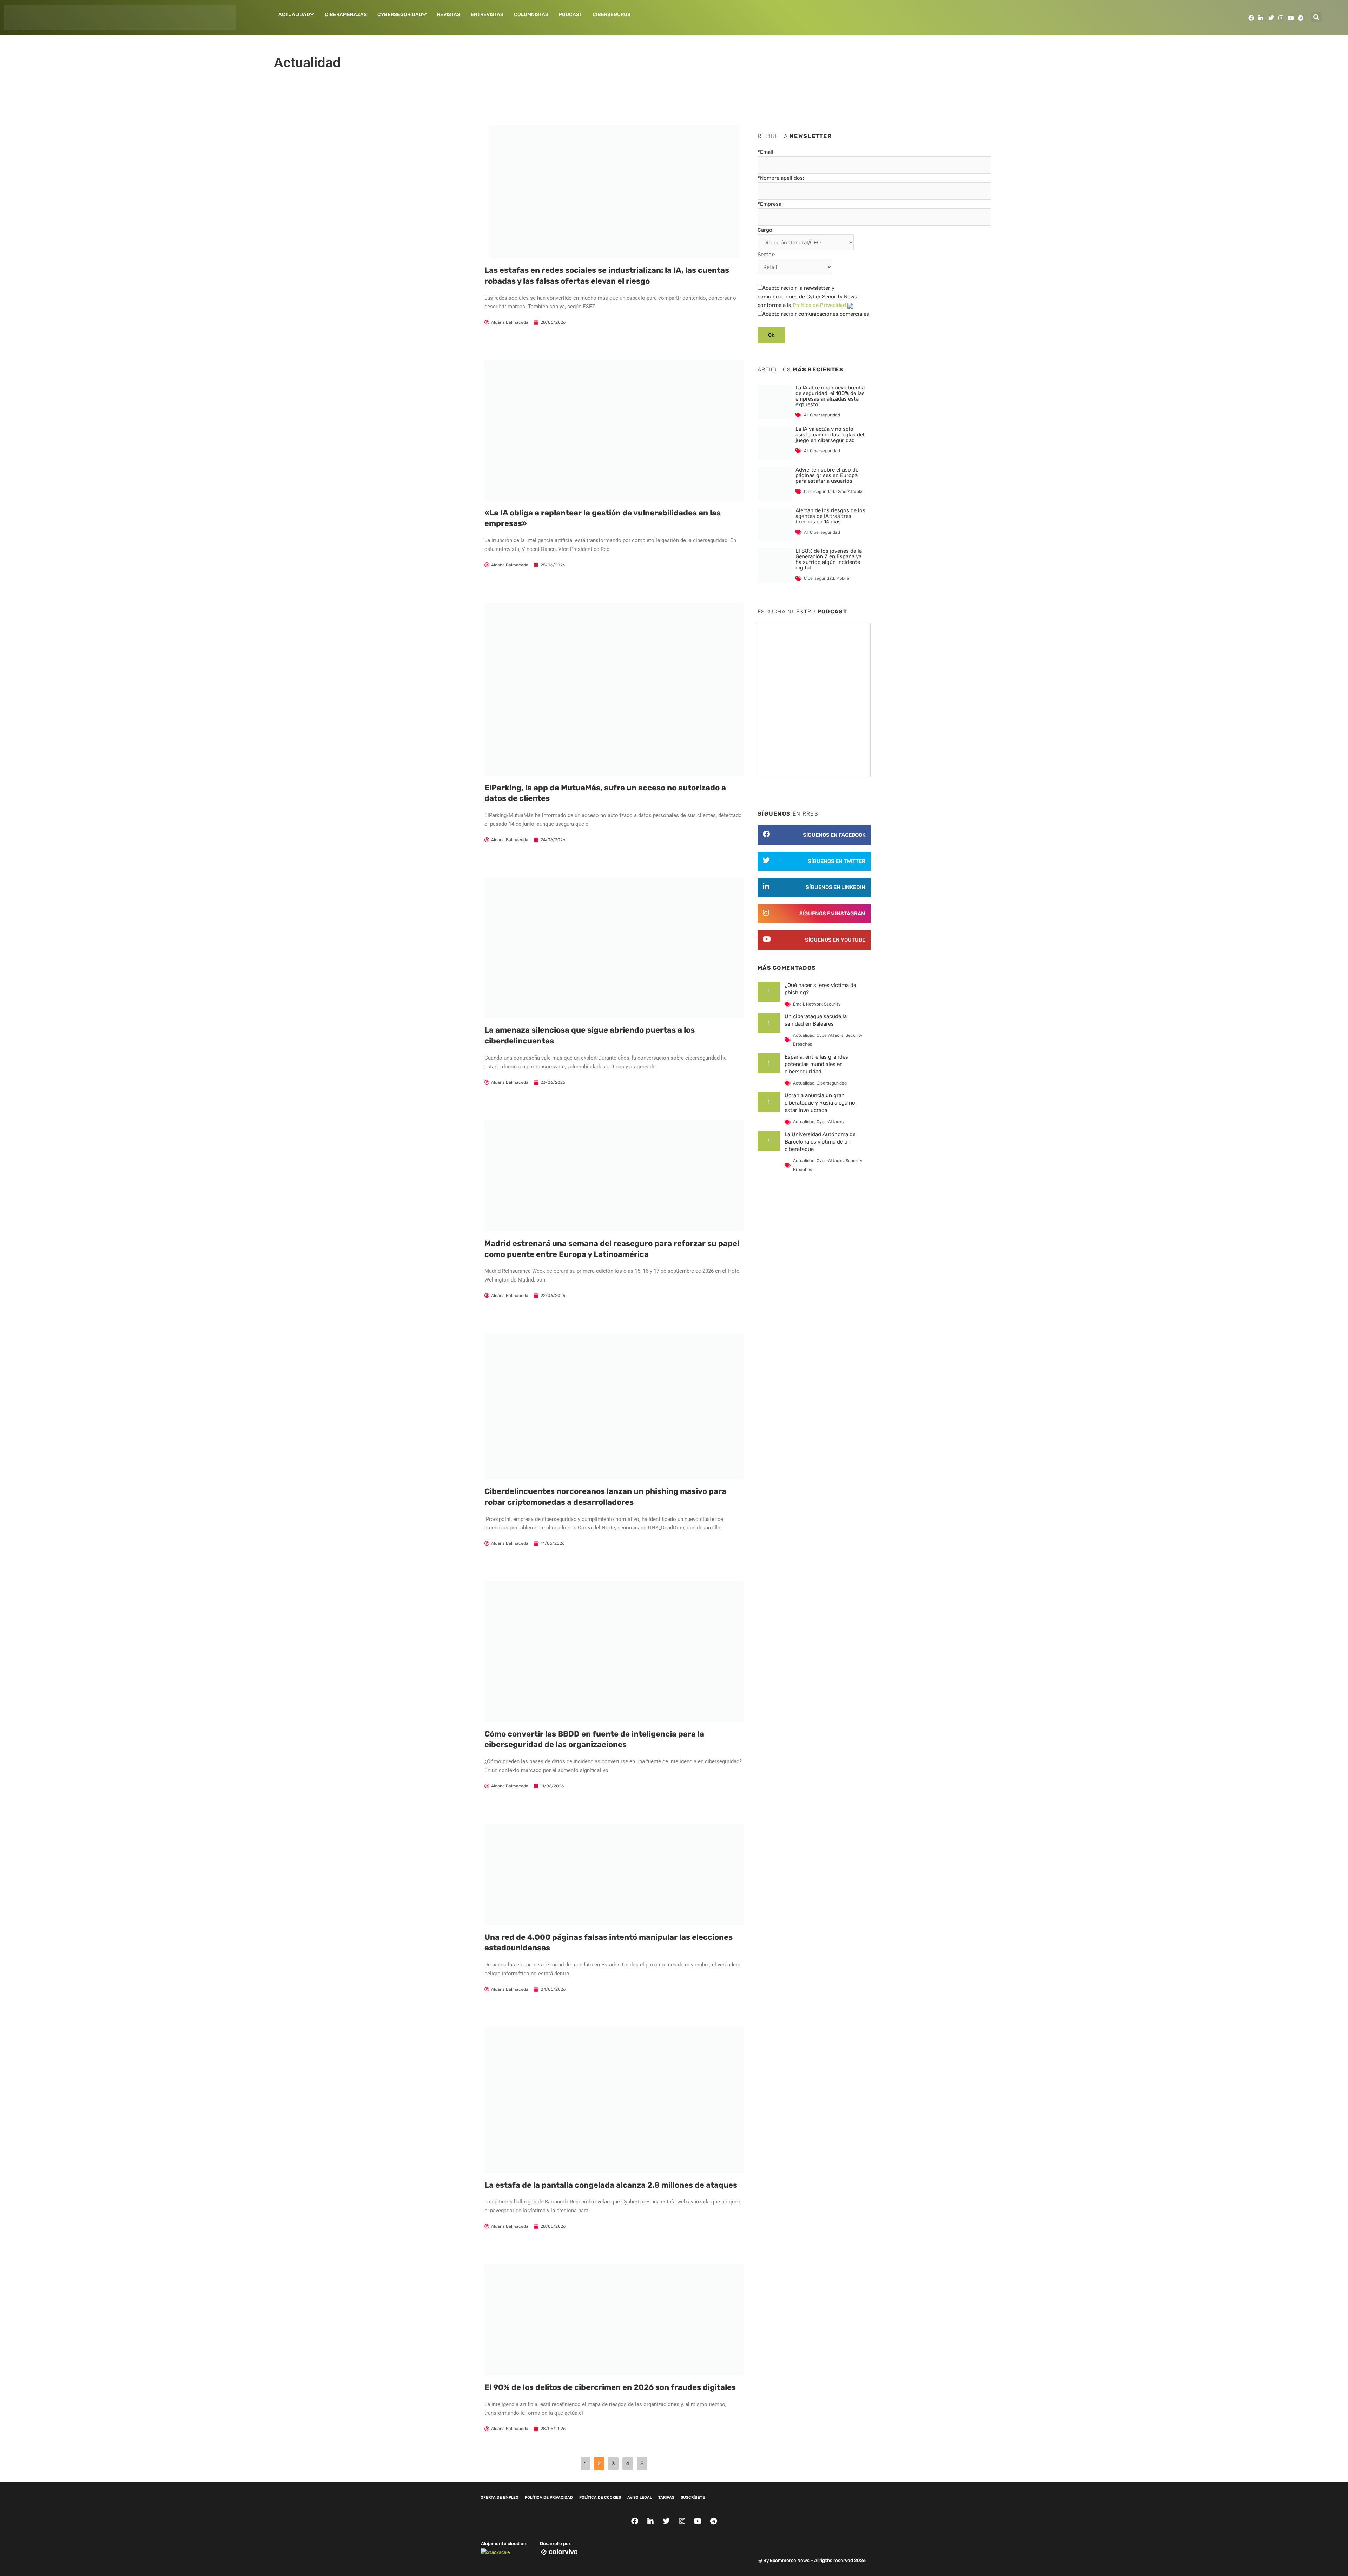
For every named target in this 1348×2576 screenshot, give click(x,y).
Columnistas (531, 15)
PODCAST (570, 15)
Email (798, 1004)
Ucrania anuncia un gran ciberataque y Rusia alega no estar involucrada (820, 1103)
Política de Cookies (600, 2498)
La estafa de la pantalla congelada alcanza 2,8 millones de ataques (611, 2185)
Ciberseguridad (825, 415)
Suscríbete (693, 2498)
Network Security (823, 1004)
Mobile (843, 578)
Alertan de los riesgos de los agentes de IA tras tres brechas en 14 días (830, 516)
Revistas (449, 15)
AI (806, 415)
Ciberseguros (612, 15)
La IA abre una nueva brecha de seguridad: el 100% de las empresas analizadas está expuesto (830, 396)
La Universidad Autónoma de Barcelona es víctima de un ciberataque (820, 1142)
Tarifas (666, 2498)
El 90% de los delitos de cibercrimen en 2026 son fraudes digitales (610, 2387)
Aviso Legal (640, 2498)
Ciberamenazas (346, 15)
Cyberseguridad (400, 15)
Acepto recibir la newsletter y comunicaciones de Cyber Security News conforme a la (807, 297)
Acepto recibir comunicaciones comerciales (816, 314)
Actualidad (294, 15)
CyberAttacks (850, 492)
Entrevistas (487, 15)
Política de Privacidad (819, 305)
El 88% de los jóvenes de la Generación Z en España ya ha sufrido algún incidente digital (829, 559)
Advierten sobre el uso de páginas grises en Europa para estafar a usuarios (827, 475)
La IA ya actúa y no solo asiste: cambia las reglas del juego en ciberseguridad (830, 435)
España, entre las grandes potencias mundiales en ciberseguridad (816, 1064)
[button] (1316, 17)
